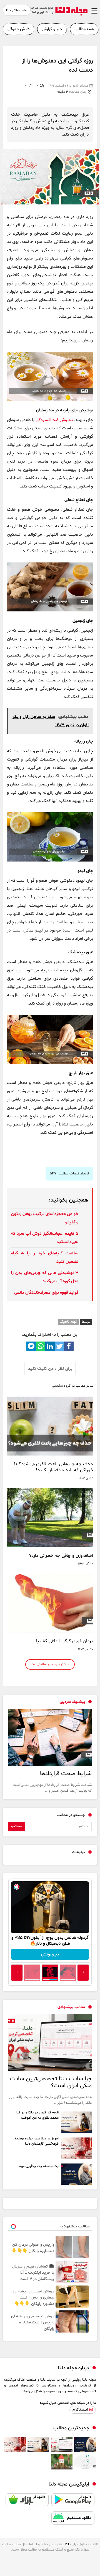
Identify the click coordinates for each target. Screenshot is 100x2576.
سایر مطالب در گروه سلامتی (72, 1386)
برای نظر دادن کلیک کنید (50, 1369)
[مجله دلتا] (57, 14)
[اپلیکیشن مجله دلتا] (73, 2502)
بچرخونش (50, 1954)
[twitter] (59, 1346)
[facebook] (69, 1346)
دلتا (68, 2544)
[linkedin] (50, 1346)
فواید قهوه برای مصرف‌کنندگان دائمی (46, 1293)
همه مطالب (84, 29)
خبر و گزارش (52, 29)
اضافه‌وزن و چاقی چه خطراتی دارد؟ (61, 1556)
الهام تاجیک (68, 1322)
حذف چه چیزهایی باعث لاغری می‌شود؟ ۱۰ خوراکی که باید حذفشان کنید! (54, 1467)
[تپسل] (17, 1887)
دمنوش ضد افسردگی (54, 420)
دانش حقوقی (18, 29)
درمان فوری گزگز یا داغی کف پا (65, 1641)
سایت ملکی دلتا (17, 11)
